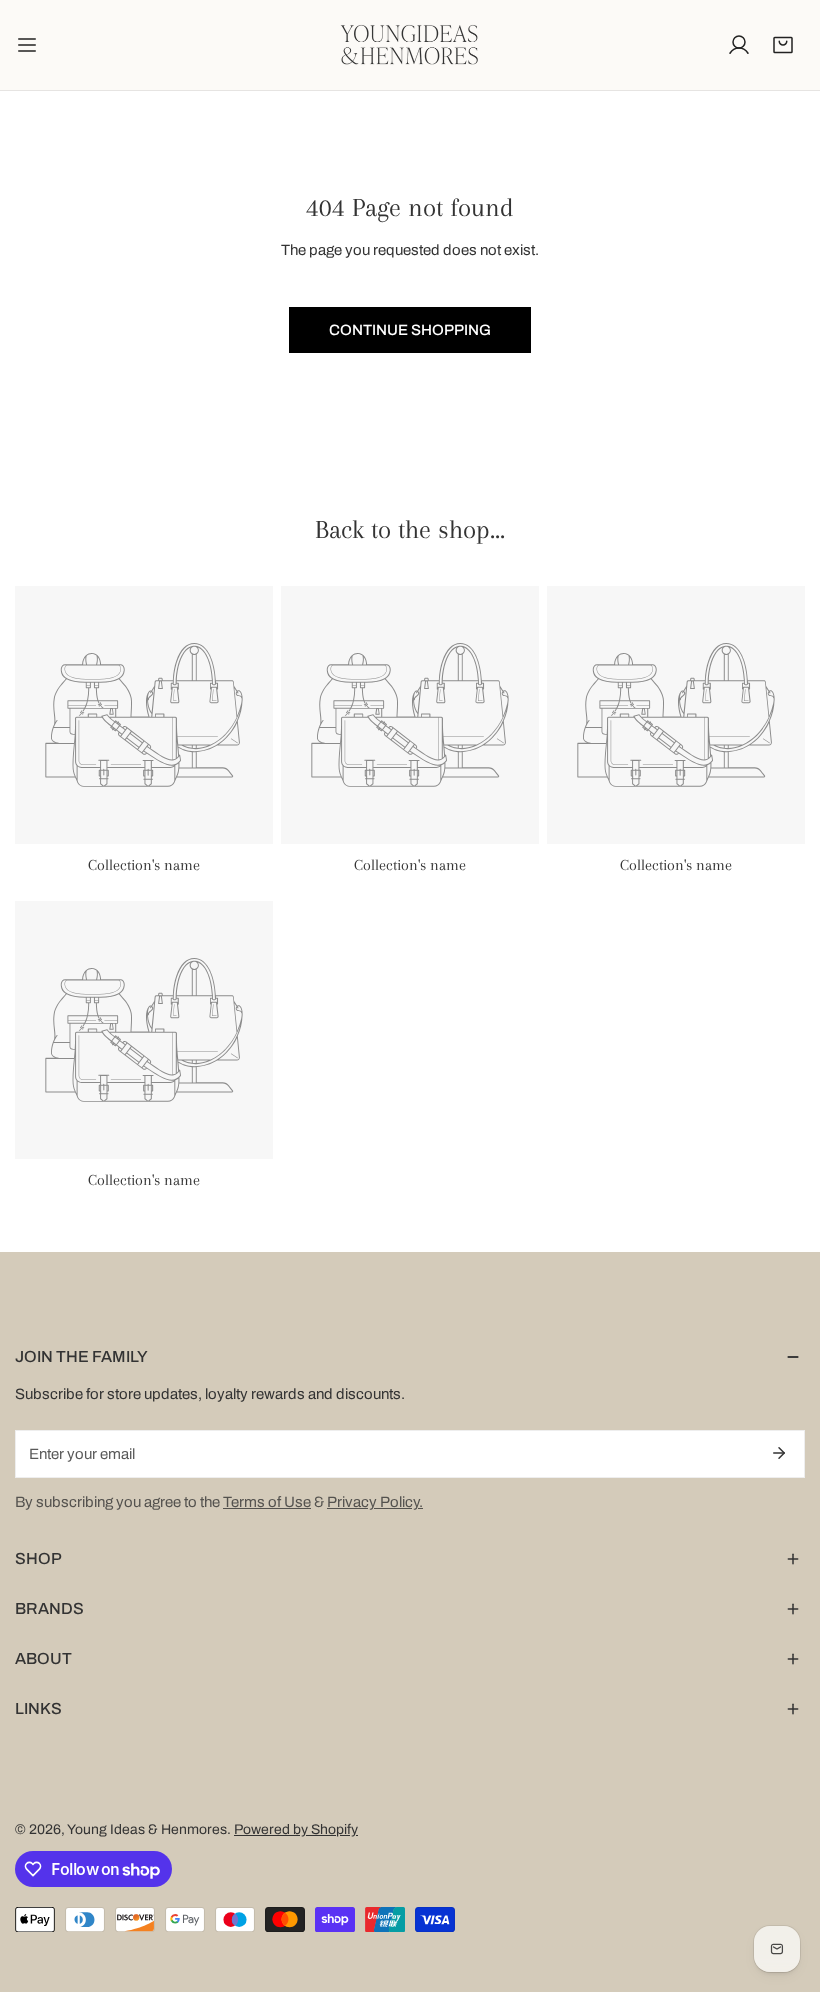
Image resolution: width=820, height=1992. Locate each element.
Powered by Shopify (296, 1829)
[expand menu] (27, 45)
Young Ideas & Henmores (147, 1829)
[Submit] (779, 1453)
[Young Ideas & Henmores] (410, 45)
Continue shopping (410, 330)
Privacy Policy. (375, 1502)
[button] (783, 45)
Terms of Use (267, 1502)
